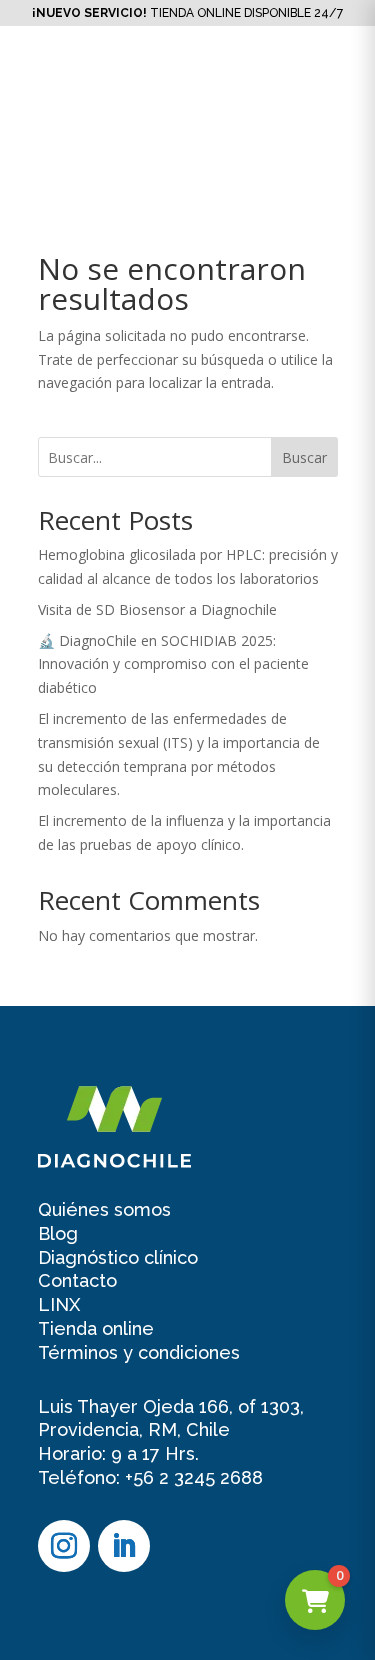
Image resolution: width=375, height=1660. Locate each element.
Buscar (304, 457)
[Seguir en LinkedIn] (124, 1546)
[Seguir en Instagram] (64, 1546)
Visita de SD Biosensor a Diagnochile (157, 609)
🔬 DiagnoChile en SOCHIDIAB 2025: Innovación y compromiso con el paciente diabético (173, 664)
